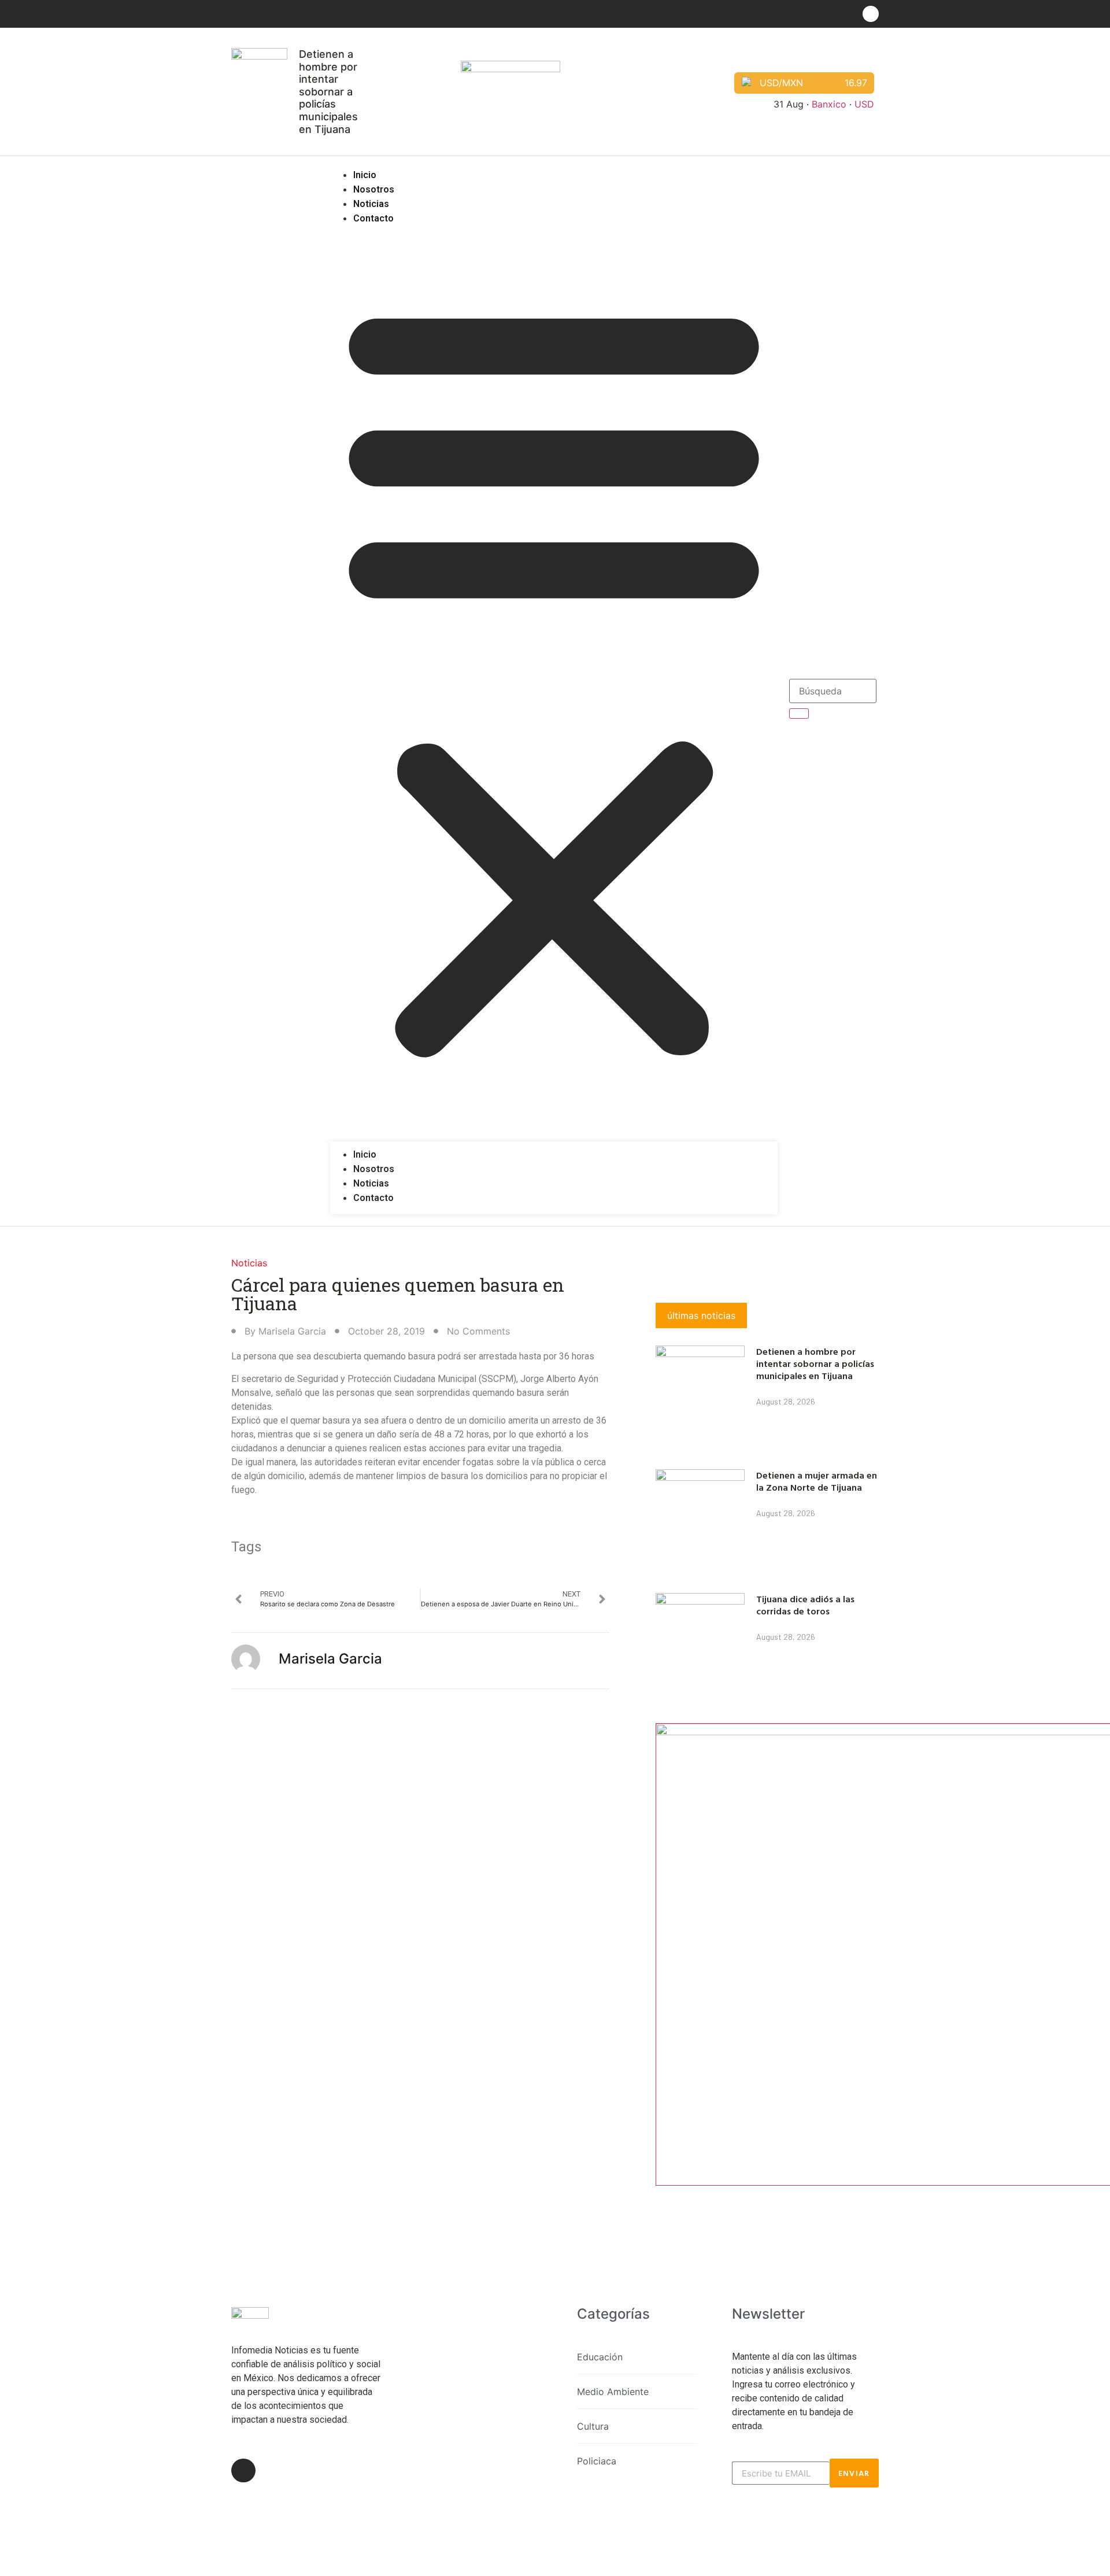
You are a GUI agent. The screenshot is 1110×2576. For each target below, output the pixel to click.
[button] (554, 677)
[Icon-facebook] (871, 14)
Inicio (365, 175)
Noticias (371, 204)
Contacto (373, 218)
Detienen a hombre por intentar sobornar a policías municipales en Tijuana (328, 92)
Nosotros (374, 189)
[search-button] (799, 714)
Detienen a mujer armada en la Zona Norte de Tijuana (817, 1481)
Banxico (829, 104)
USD (864, 104)
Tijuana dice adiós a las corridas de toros (805, 1605)
